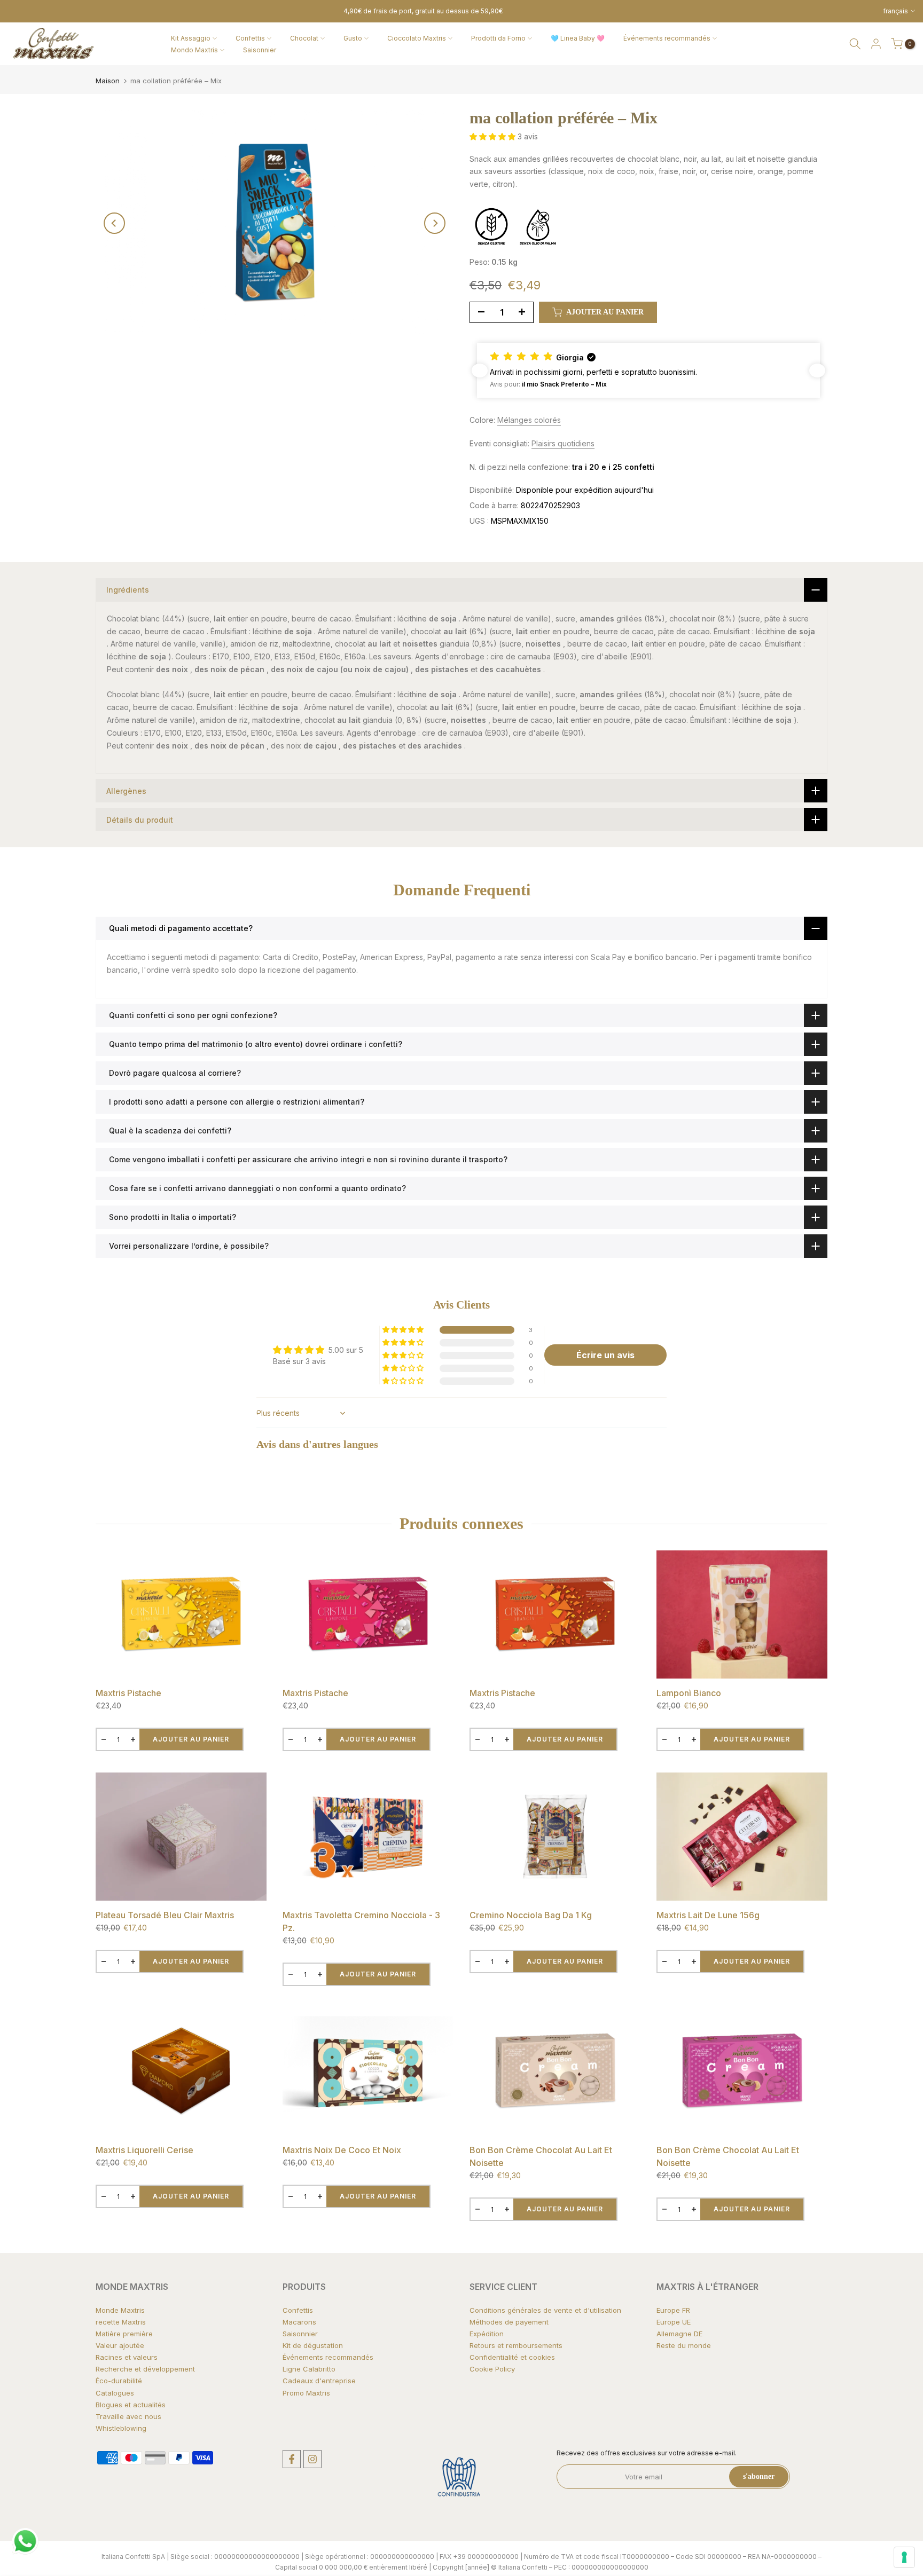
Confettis (250, 38)
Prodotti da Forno (498, 38)
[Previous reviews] (480, 371)
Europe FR (673, 2310)
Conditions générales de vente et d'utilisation (545, 2310)
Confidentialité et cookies (512, 2357)
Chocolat (304, 38)
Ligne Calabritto (309, 2369)
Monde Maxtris (120, 2310)
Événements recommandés (667, 38)
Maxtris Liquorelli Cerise (144, 2150)
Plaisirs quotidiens (563, 443)
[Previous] (114, 223)
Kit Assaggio (191, 38)
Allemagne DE (679, 2334)
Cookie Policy (492, 2369)
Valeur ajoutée (120, 2345)
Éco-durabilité (119, 2381)
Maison (108, 81)
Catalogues (115, 2393)
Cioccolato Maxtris (417, 38)
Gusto (353, 38)
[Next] (435, 223)
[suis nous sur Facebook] (292, 2459)
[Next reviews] (817, 371)
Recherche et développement (145, 2369)
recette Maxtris (121, 2322)
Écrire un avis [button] (605, 1355)
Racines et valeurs (127, 2357)
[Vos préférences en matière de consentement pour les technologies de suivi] (904, 2557)
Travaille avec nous (128, 2416)
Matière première (124, 2334)
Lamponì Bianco (689, 1693)
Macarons (299, 2322)
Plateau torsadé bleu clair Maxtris (165, 1915)
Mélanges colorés (529, 420)
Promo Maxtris (306, 2393)
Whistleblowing (121, 2428)
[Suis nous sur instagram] (312, 2459)
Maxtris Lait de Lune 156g (708, 1915)
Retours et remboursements (516, 2345)
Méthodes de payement (509, 2322)
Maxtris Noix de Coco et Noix (342, 2150)
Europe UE (674, 2322)
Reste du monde (684, 2345)
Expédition (487, 2334)
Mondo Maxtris (194, 50)
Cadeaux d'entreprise (319, 2381)
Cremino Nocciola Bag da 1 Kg (531, 1915)
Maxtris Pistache (128, 1693)
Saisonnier (260, 50)
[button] (494, 136)
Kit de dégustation (313, 2345)
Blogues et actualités (131, 2405)
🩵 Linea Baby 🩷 (578, 38)
